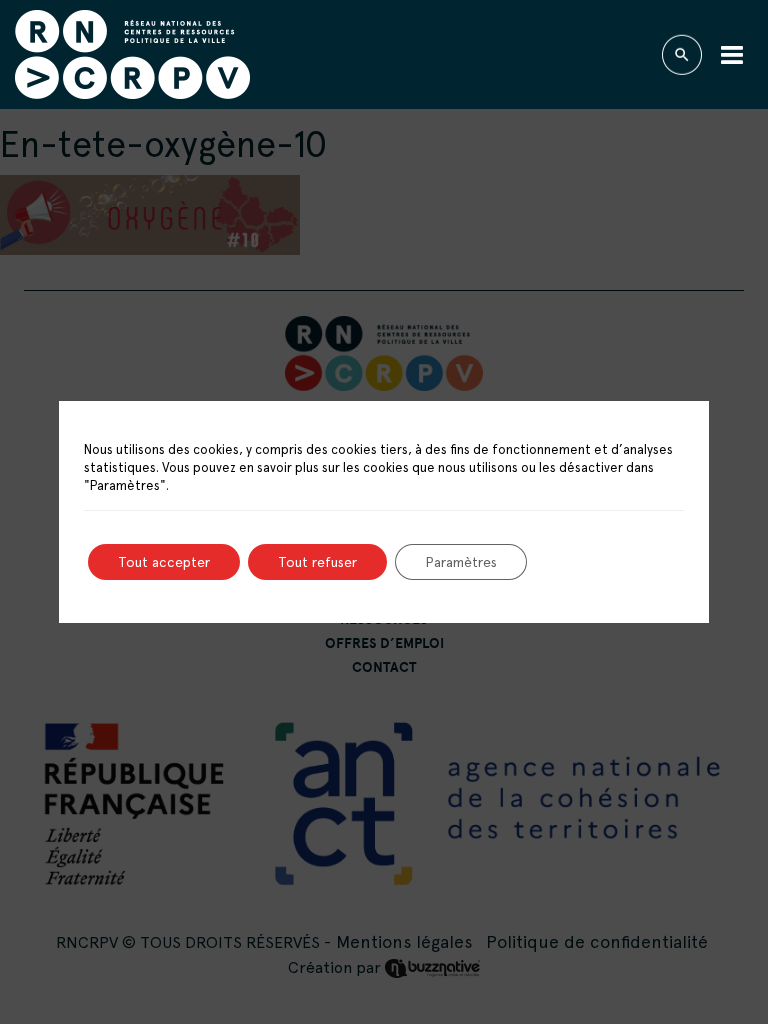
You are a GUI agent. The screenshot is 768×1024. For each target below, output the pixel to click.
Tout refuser (317, 562)
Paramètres (461, 562)
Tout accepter (164, 562)
